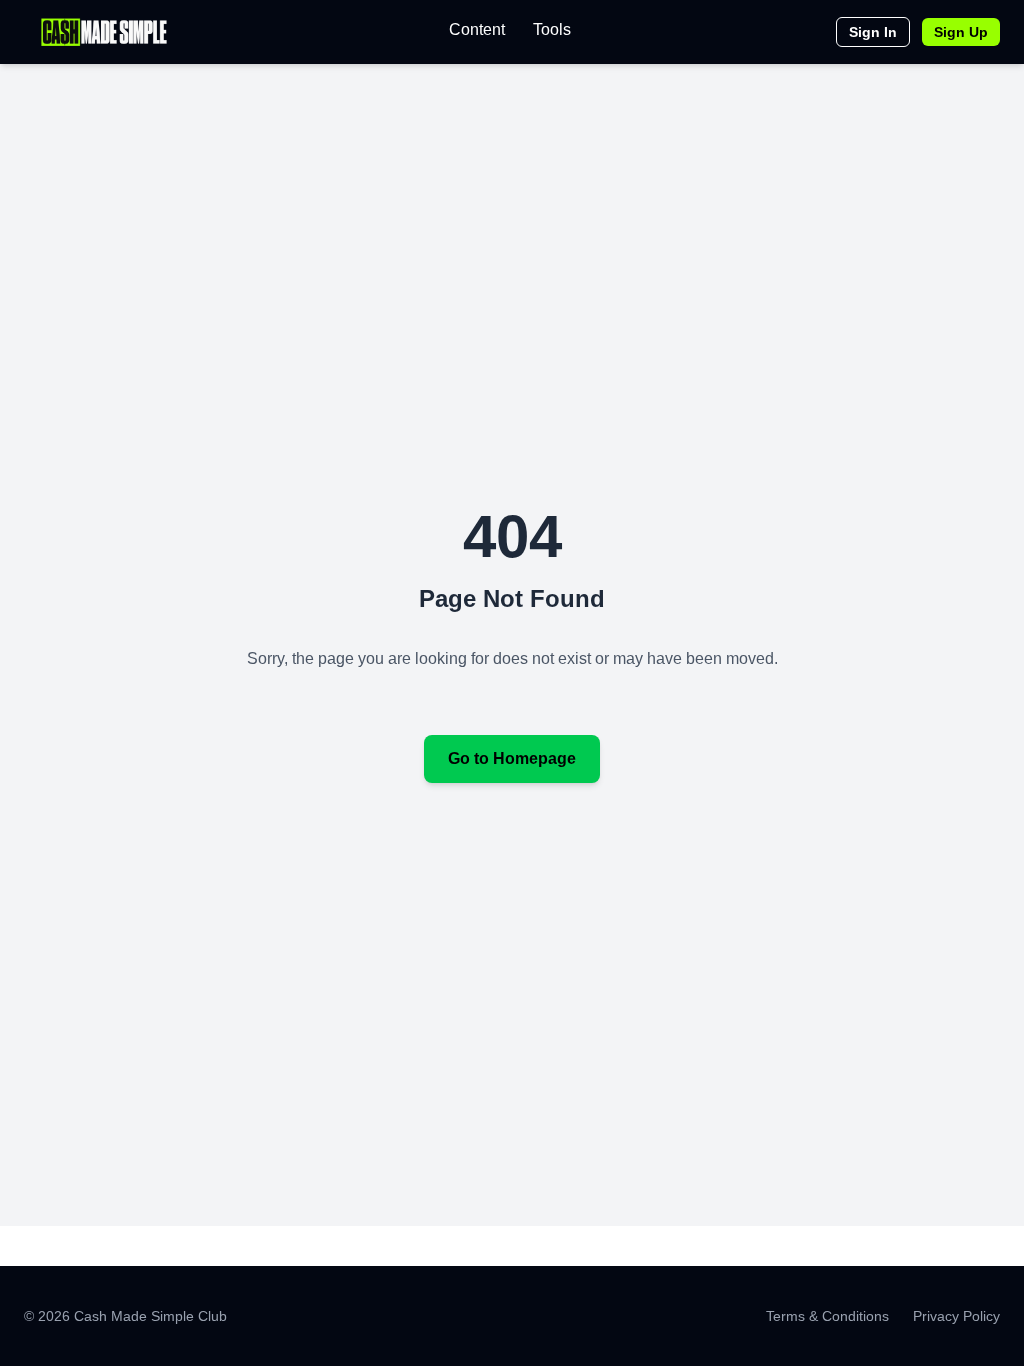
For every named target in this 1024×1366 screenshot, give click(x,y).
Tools (552, 29)
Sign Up (961, 32)
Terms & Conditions (827, 1316)
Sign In (873, 32)
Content (477, 29)
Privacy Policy (956, 1316)
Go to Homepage (512, 758)
